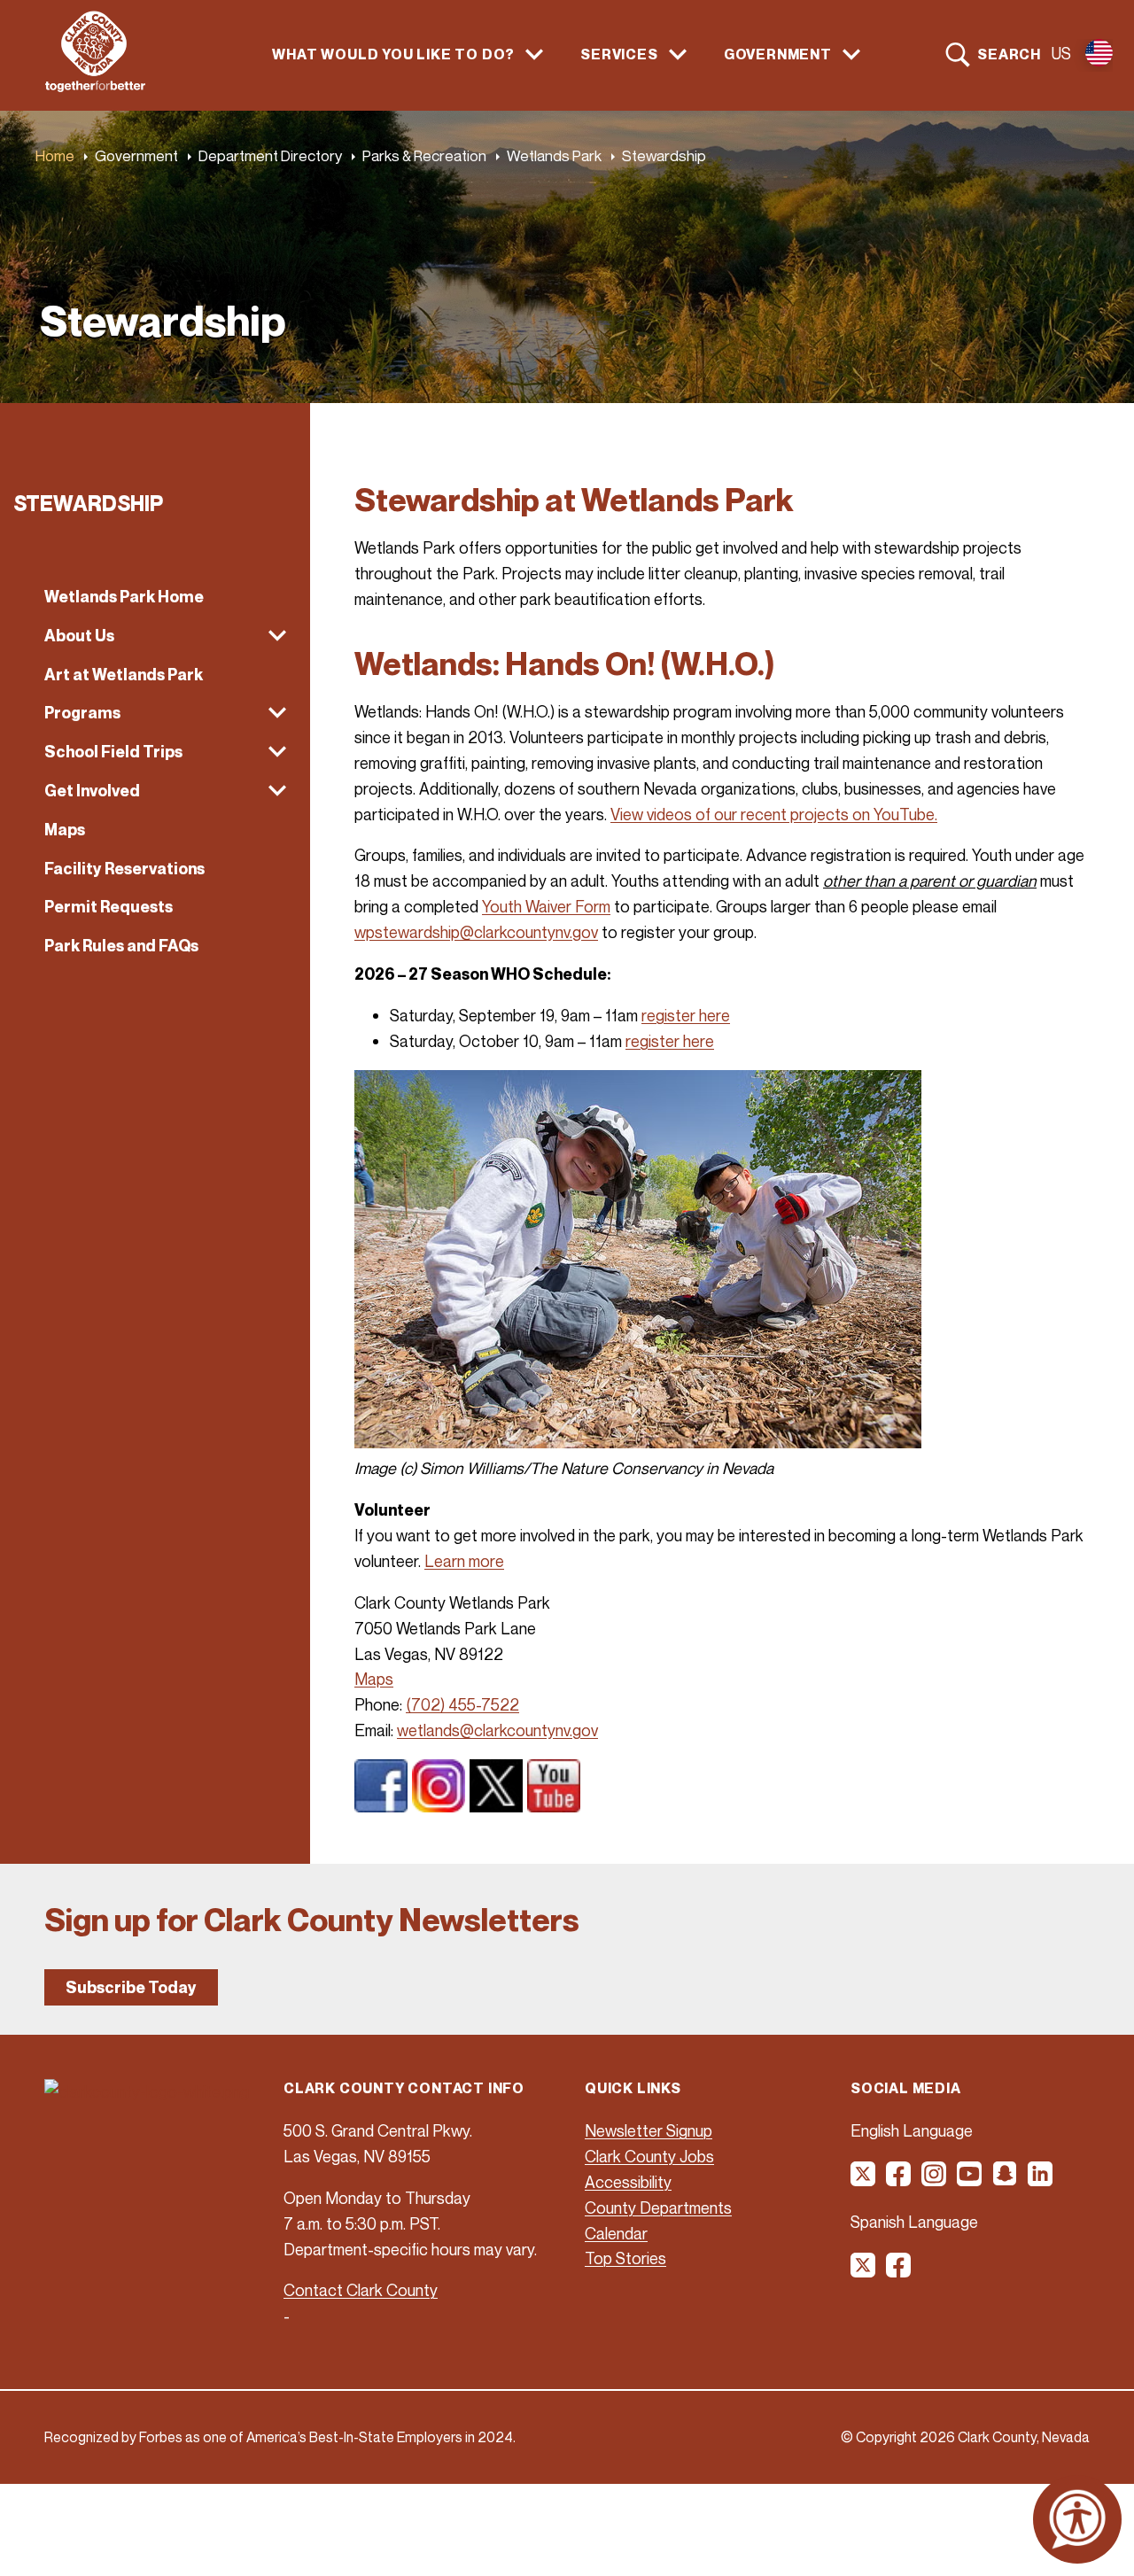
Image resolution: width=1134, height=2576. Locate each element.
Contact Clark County (361, 2290)
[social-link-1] (864, 2180)
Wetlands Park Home (124, 597)
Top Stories (625, 2258)
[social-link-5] (1006, 2180)
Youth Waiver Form (546, 906)
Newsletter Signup (649, 2130)
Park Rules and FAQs (121, 946)
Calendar (616, 2233)
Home (55, 155)
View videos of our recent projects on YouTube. (774, 814)
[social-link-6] (1041, 2180)
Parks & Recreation (424, 155)
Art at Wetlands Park (124, 675)
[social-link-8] (899, 2271)
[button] (155, 636)
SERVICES (619, 54)
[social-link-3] (935, 2180)
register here (686, 1015)
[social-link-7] (864, 2271)
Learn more (464, 1561)
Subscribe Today (131, 1987)
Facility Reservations (124, 869)
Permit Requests (109, 907)
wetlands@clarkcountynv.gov (497, 1730)
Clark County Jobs (649, 2156)
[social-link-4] (970, 2180)
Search (1009, 54)
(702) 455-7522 (462, 1704)
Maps (65, 830)
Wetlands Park (554, 155)
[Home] (95, 87)
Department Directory (270, 155)
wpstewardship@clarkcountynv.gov (476, 932)
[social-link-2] (899, 2180)
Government (136, 155)
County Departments (658, 2207)
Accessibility (628, 2182)
